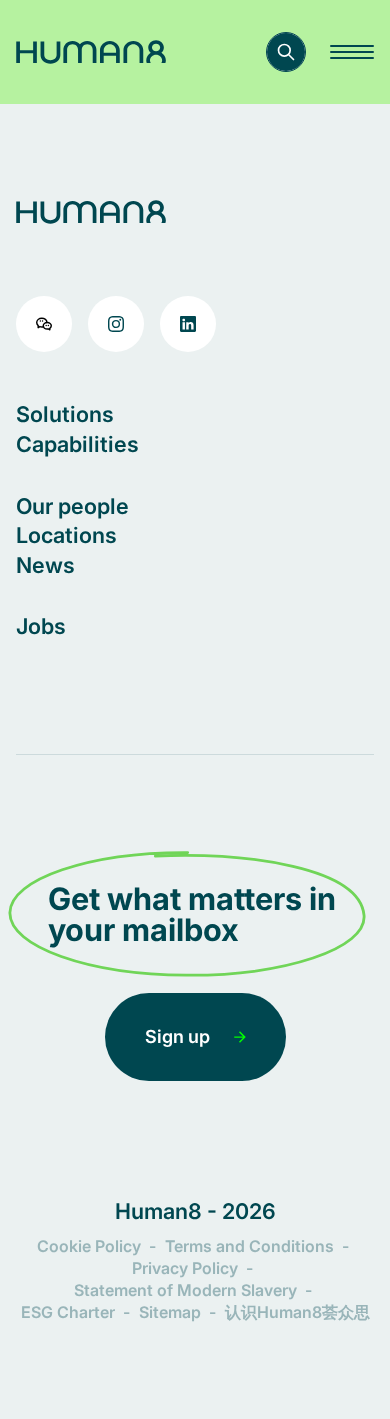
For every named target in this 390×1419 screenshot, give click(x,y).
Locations (66, 535)
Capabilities (77, 444)
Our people (72, 506)
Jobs (41, 626)
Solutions (65, 414)
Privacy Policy (185, 1268)
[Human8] (91, 52)
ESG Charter (68, 1312)
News (45, 565)
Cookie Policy (89, 1246)
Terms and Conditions (249, 1246)
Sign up (177, 1036)
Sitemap (170, 1312)
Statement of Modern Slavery (185, 1290)
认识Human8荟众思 (297, 1312)
